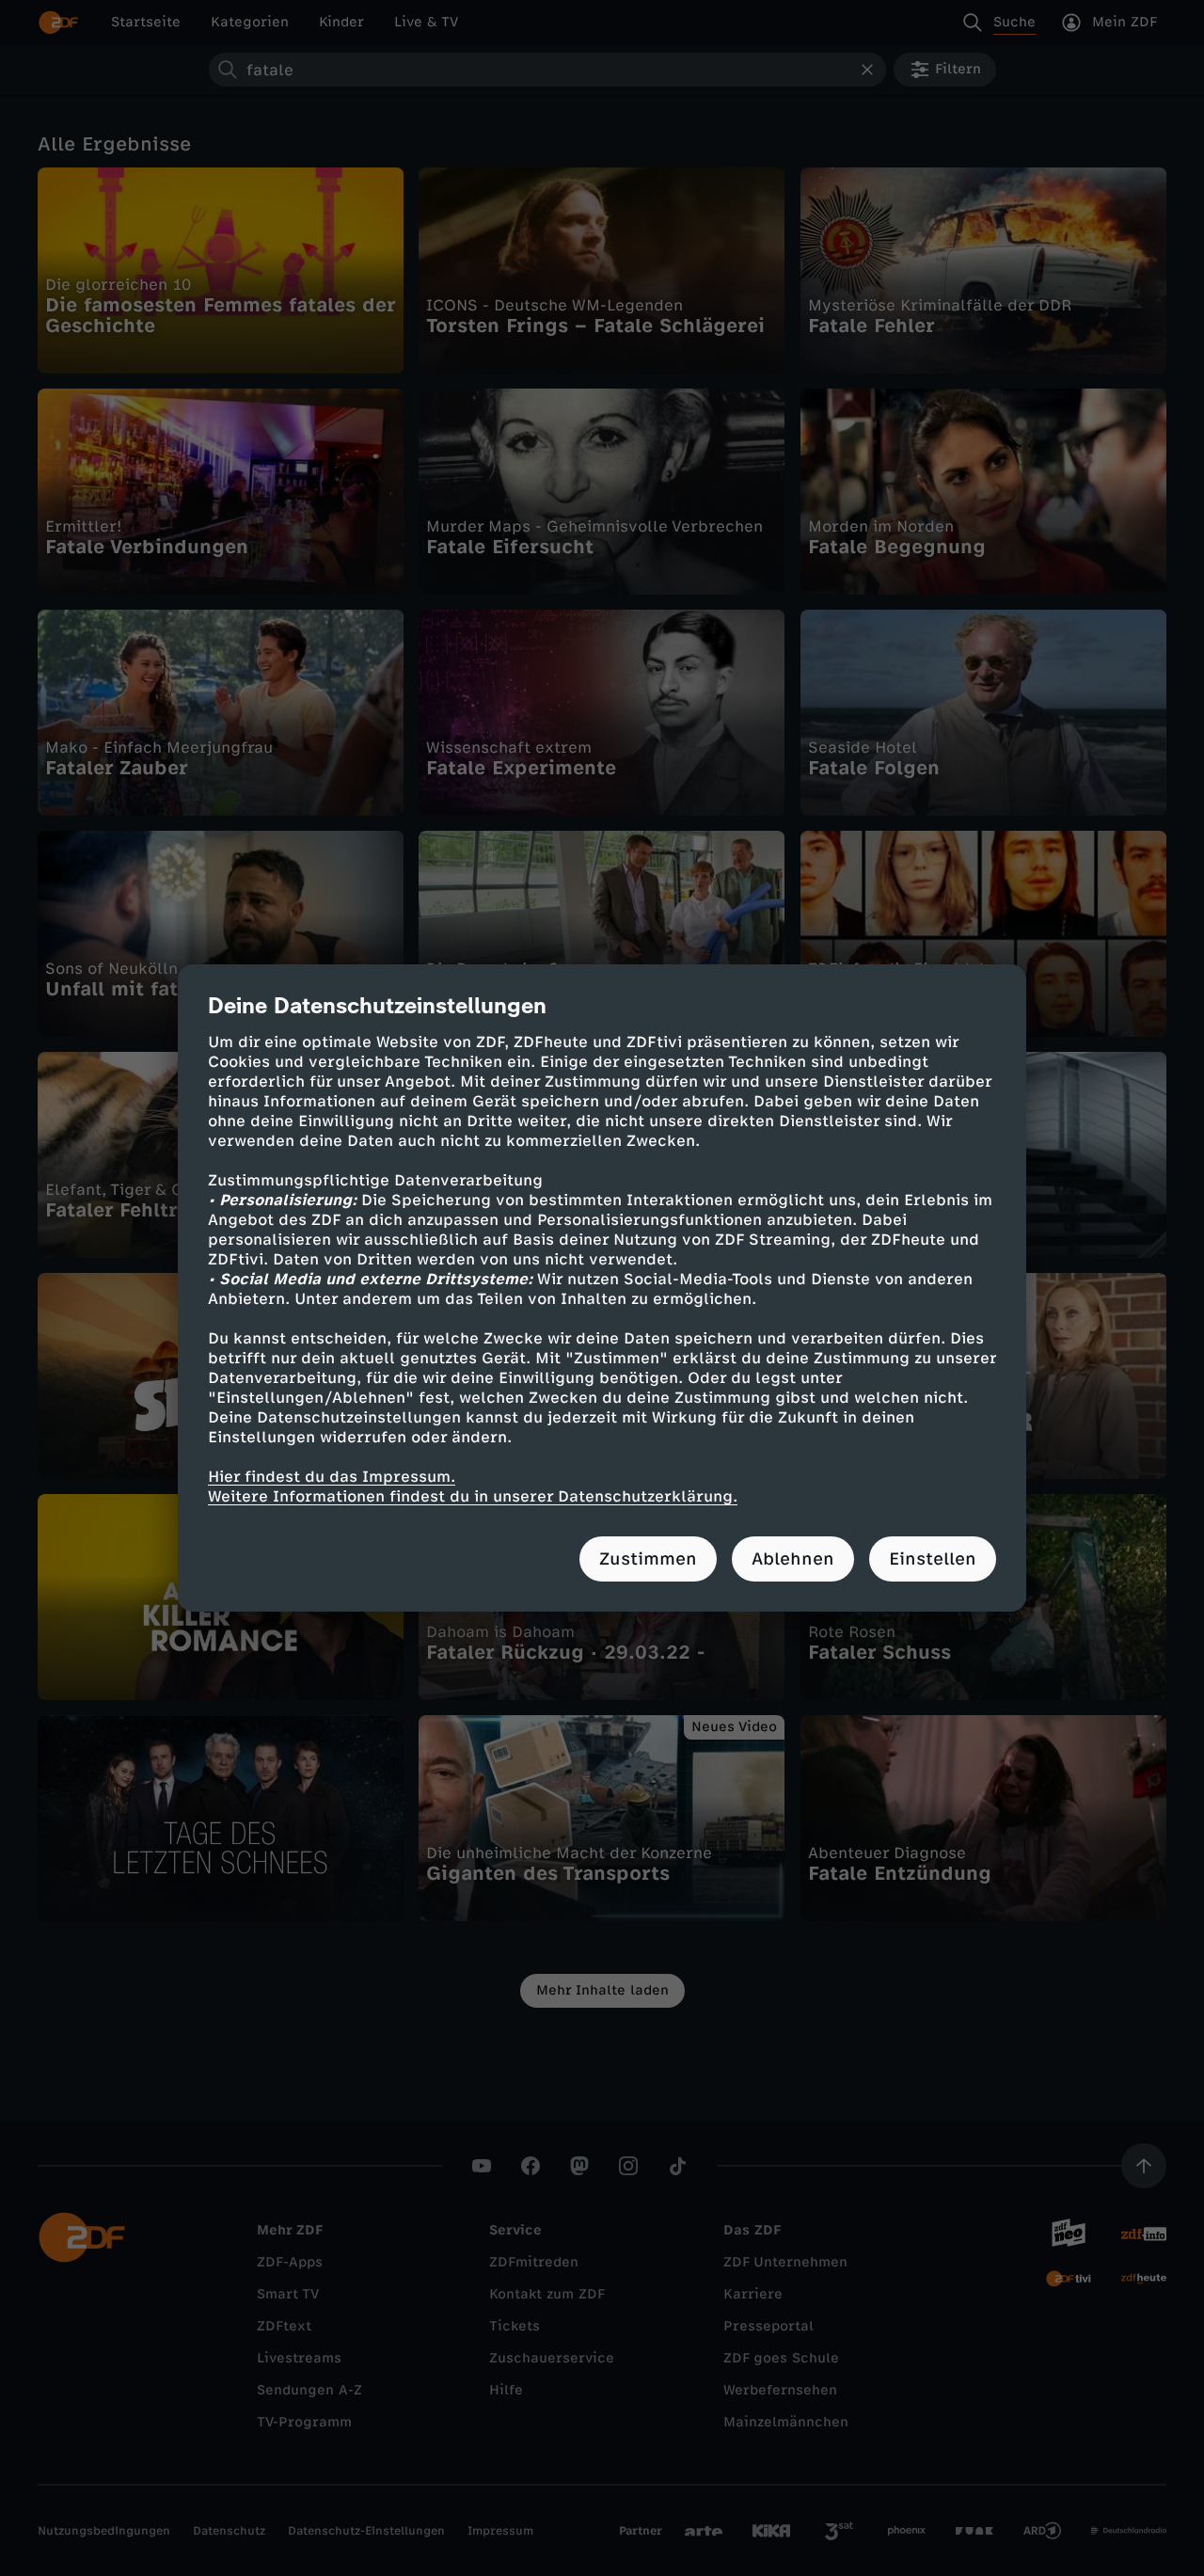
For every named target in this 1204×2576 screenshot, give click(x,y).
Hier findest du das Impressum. (332, 1477)
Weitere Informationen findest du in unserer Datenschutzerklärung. (473, 1496)
